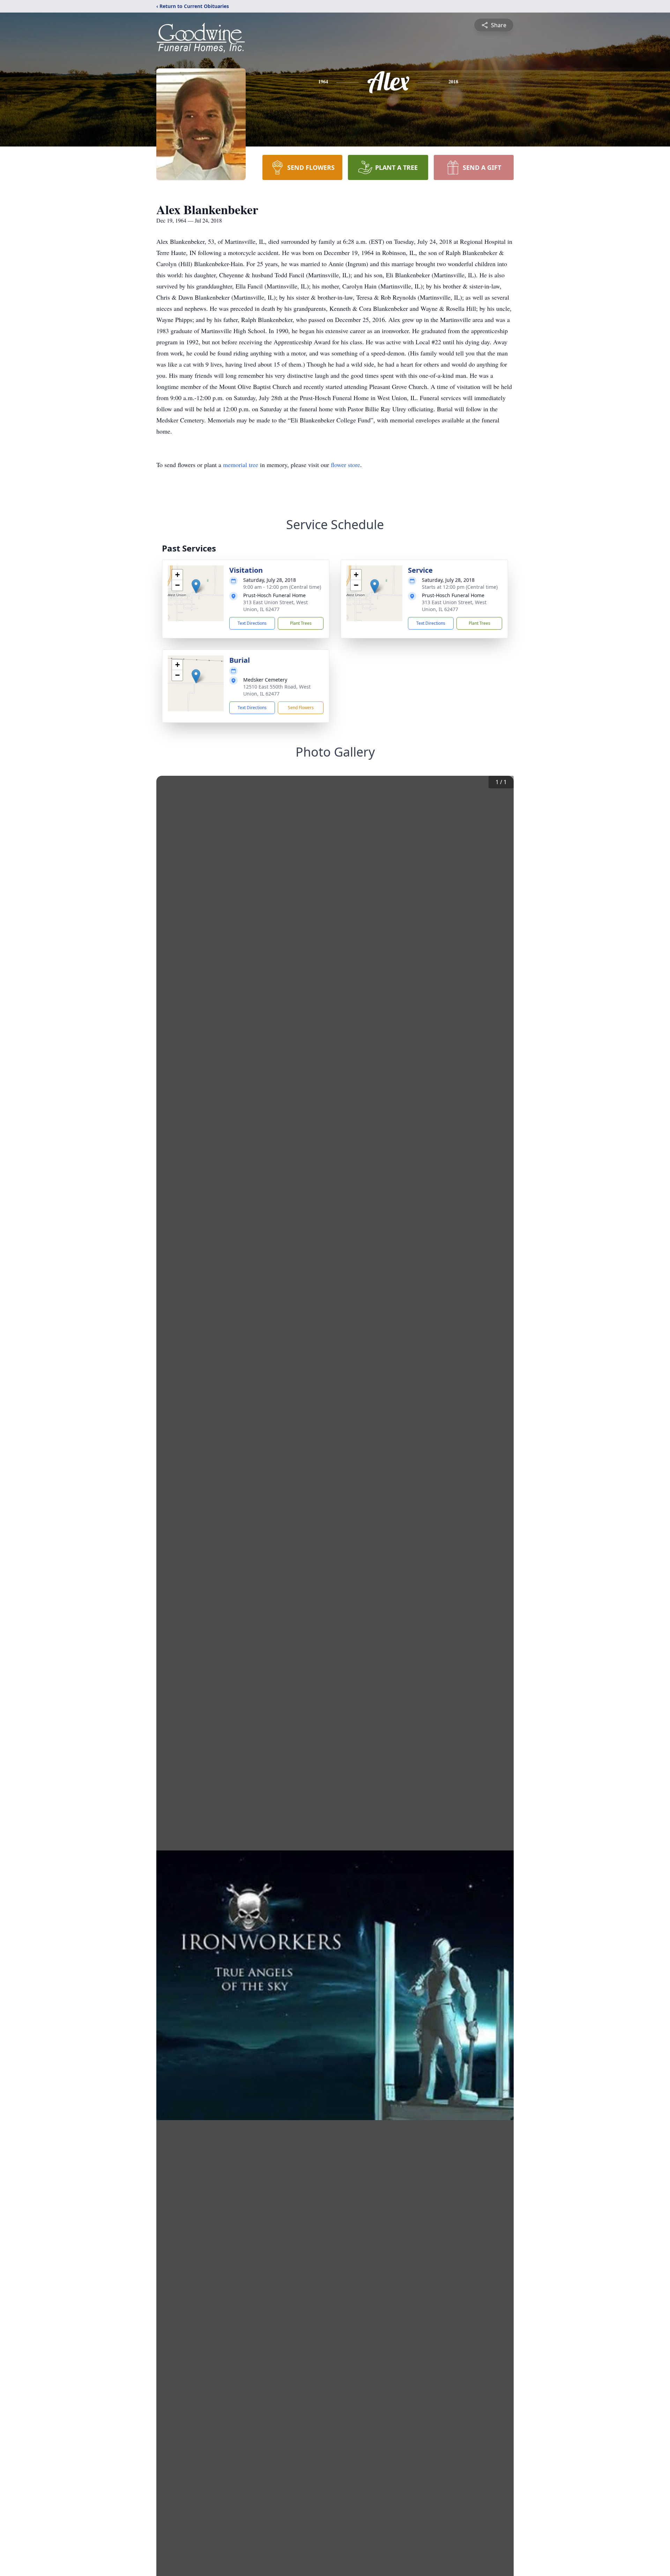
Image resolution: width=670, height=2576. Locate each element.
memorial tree (241, 465)
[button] (196, 586)
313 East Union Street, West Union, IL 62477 (276, 606)
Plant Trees (301, 623)
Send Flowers (301, 708)
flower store (345, 465)
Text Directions (252, 623)
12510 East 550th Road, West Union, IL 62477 (277, 690)
